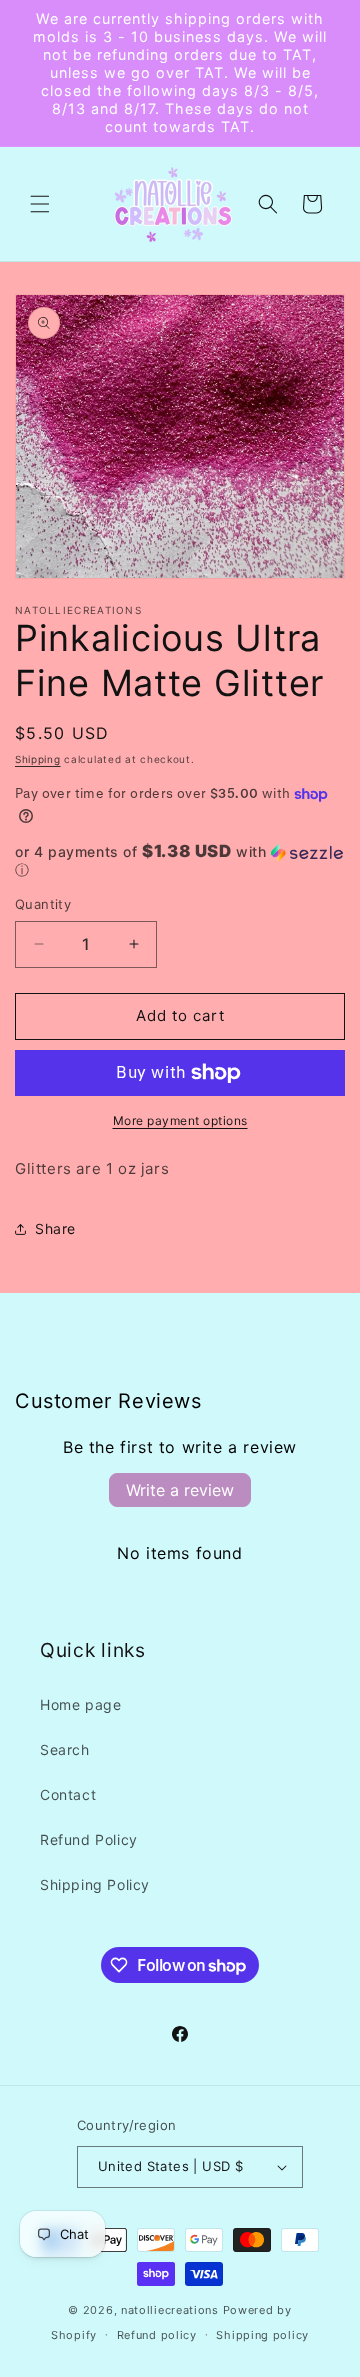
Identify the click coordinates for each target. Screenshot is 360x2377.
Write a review (180, 1490)
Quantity (43, 904)
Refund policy (157, 2335)
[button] (40, 204)
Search (65, 1749)
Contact (68, 1794)
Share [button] (55, 1228)
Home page (80, 1704)
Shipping (38, 759)
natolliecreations (170, 2310)
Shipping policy (262, 2335)
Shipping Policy (95, 1884)
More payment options (180, 1120)
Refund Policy (89, 1839)
